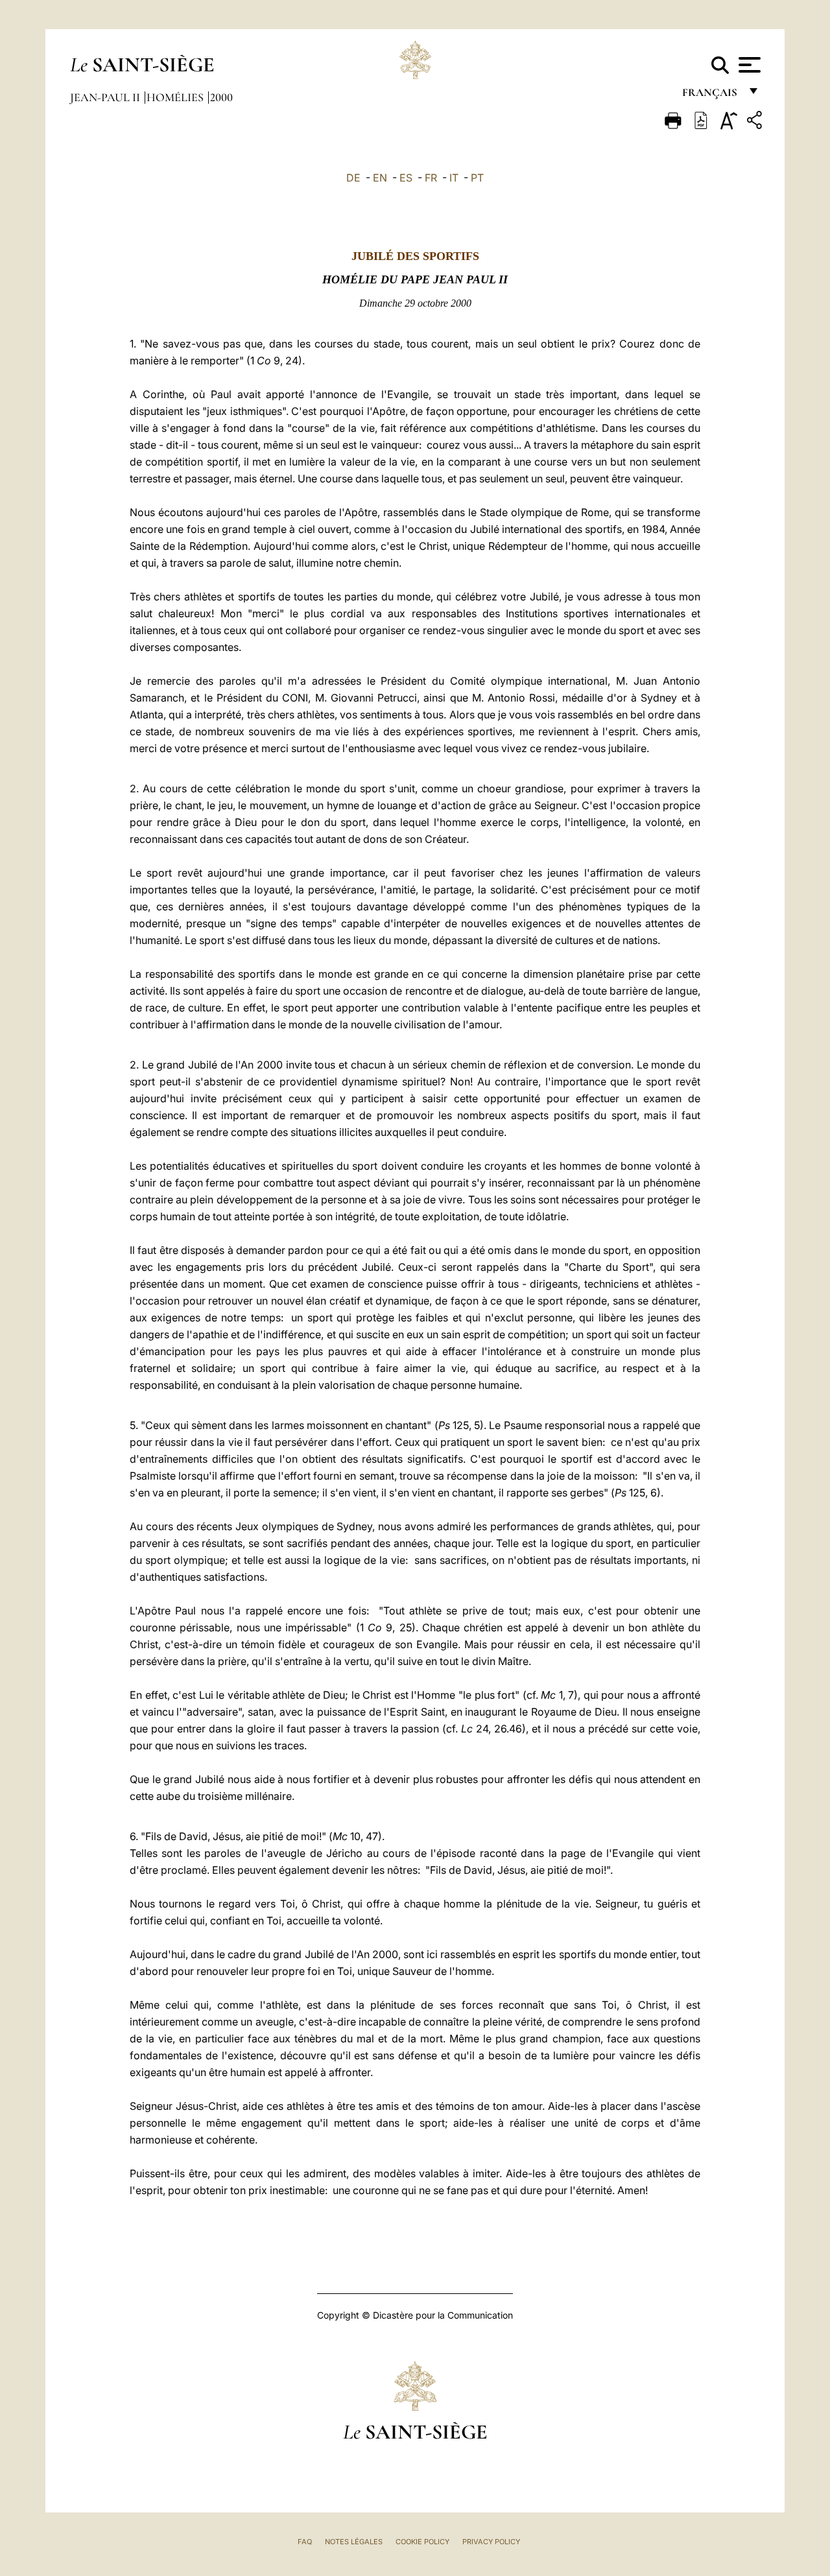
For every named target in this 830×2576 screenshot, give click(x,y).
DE (353, 178)
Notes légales (354, 2542)
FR (431, 178)
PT (477, 178)
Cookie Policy (422, 2542)
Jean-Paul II (106, 97)
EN (380, 178)
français (711, 96)
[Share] (756, 122)
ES (406, 178)
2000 (221, 97)
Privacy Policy (491, 2542)
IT (454, 178)
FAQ (305, 2542)
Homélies (176, 97)
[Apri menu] (748, 65)
